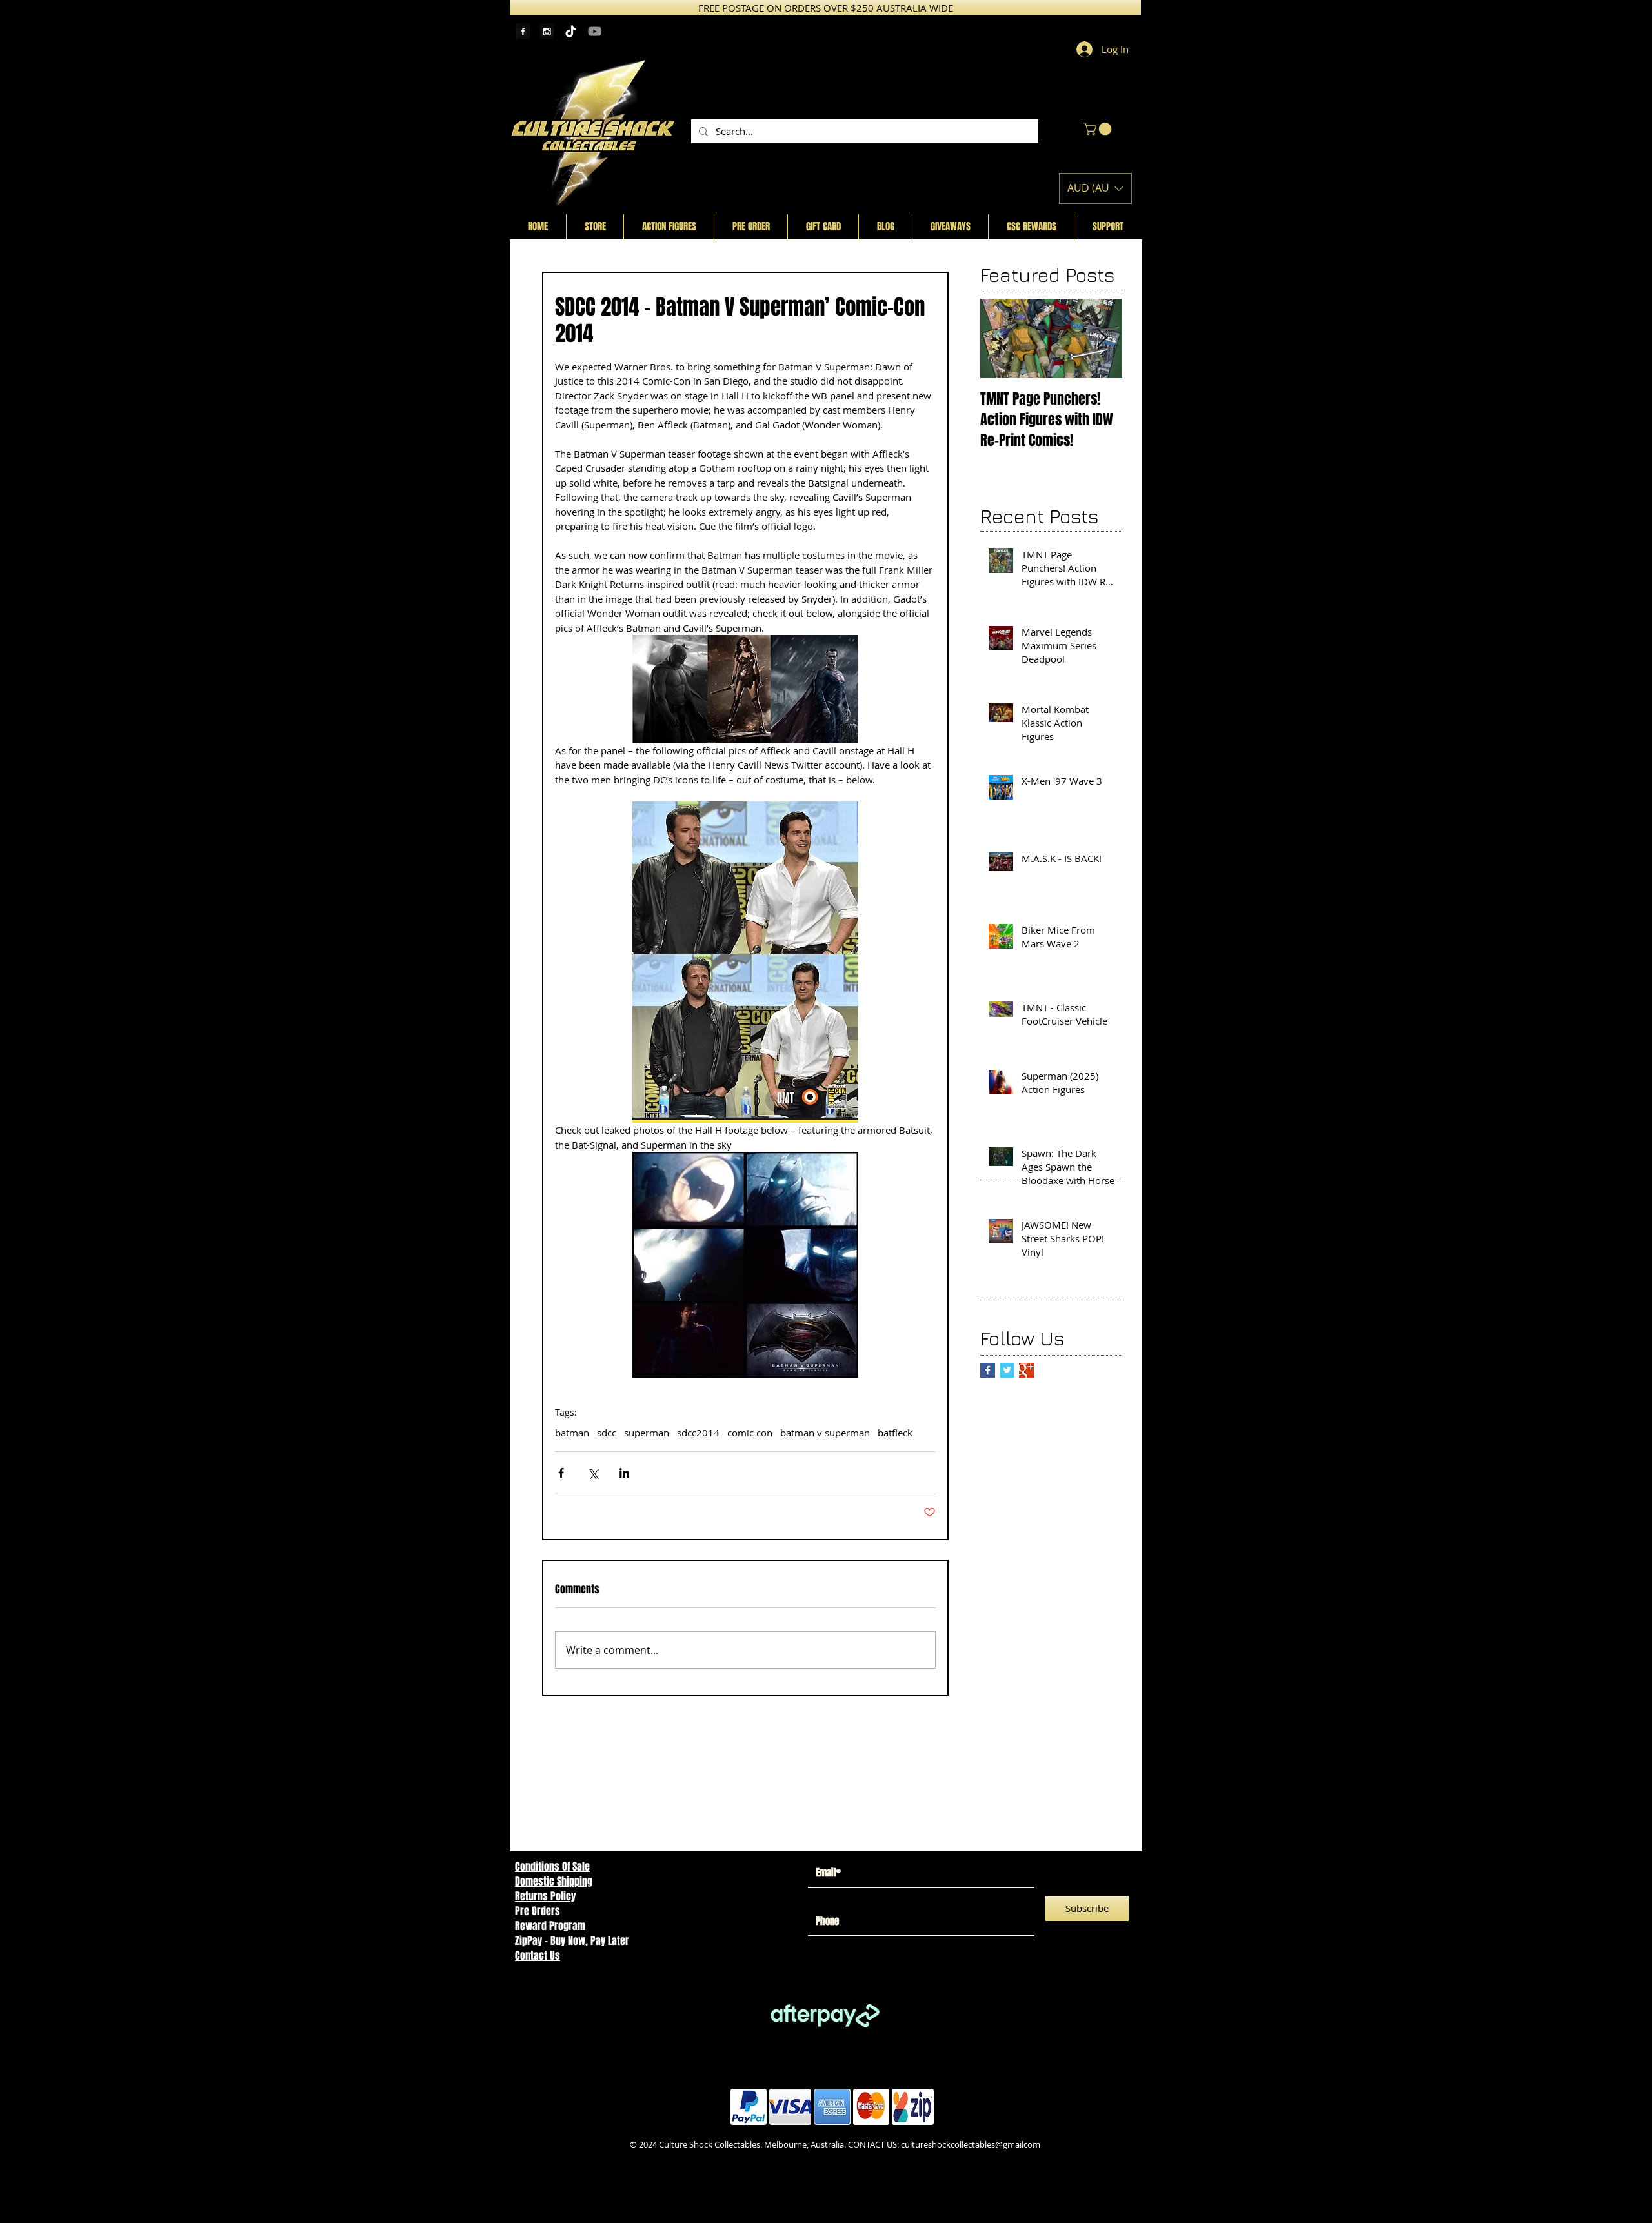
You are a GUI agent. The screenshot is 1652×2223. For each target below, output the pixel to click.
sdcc (607, 1433)
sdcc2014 (698, 1433)
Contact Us (538, 1956)
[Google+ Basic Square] (1026, 1370)
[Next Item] (1102, 338)
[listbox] (1095, 188)
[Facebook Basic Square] (988, 1370)
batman (572, 1433)
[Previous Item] (1001, 338)
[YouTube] (595, 31)
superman (647, 1433)
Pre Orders (538, 1911)
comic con (750, 1433)
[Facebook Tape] (523, 31)
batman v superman (825, 1433)
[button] (1099, 129)
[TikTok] (571, 31)
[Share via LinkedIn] (624, 1473)
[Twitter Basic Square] (1007, 1370)
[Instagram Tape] (547, 31)
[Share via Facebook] (561, 1473)
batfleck (895, 1433)
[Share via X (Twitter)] (593, 1473)
